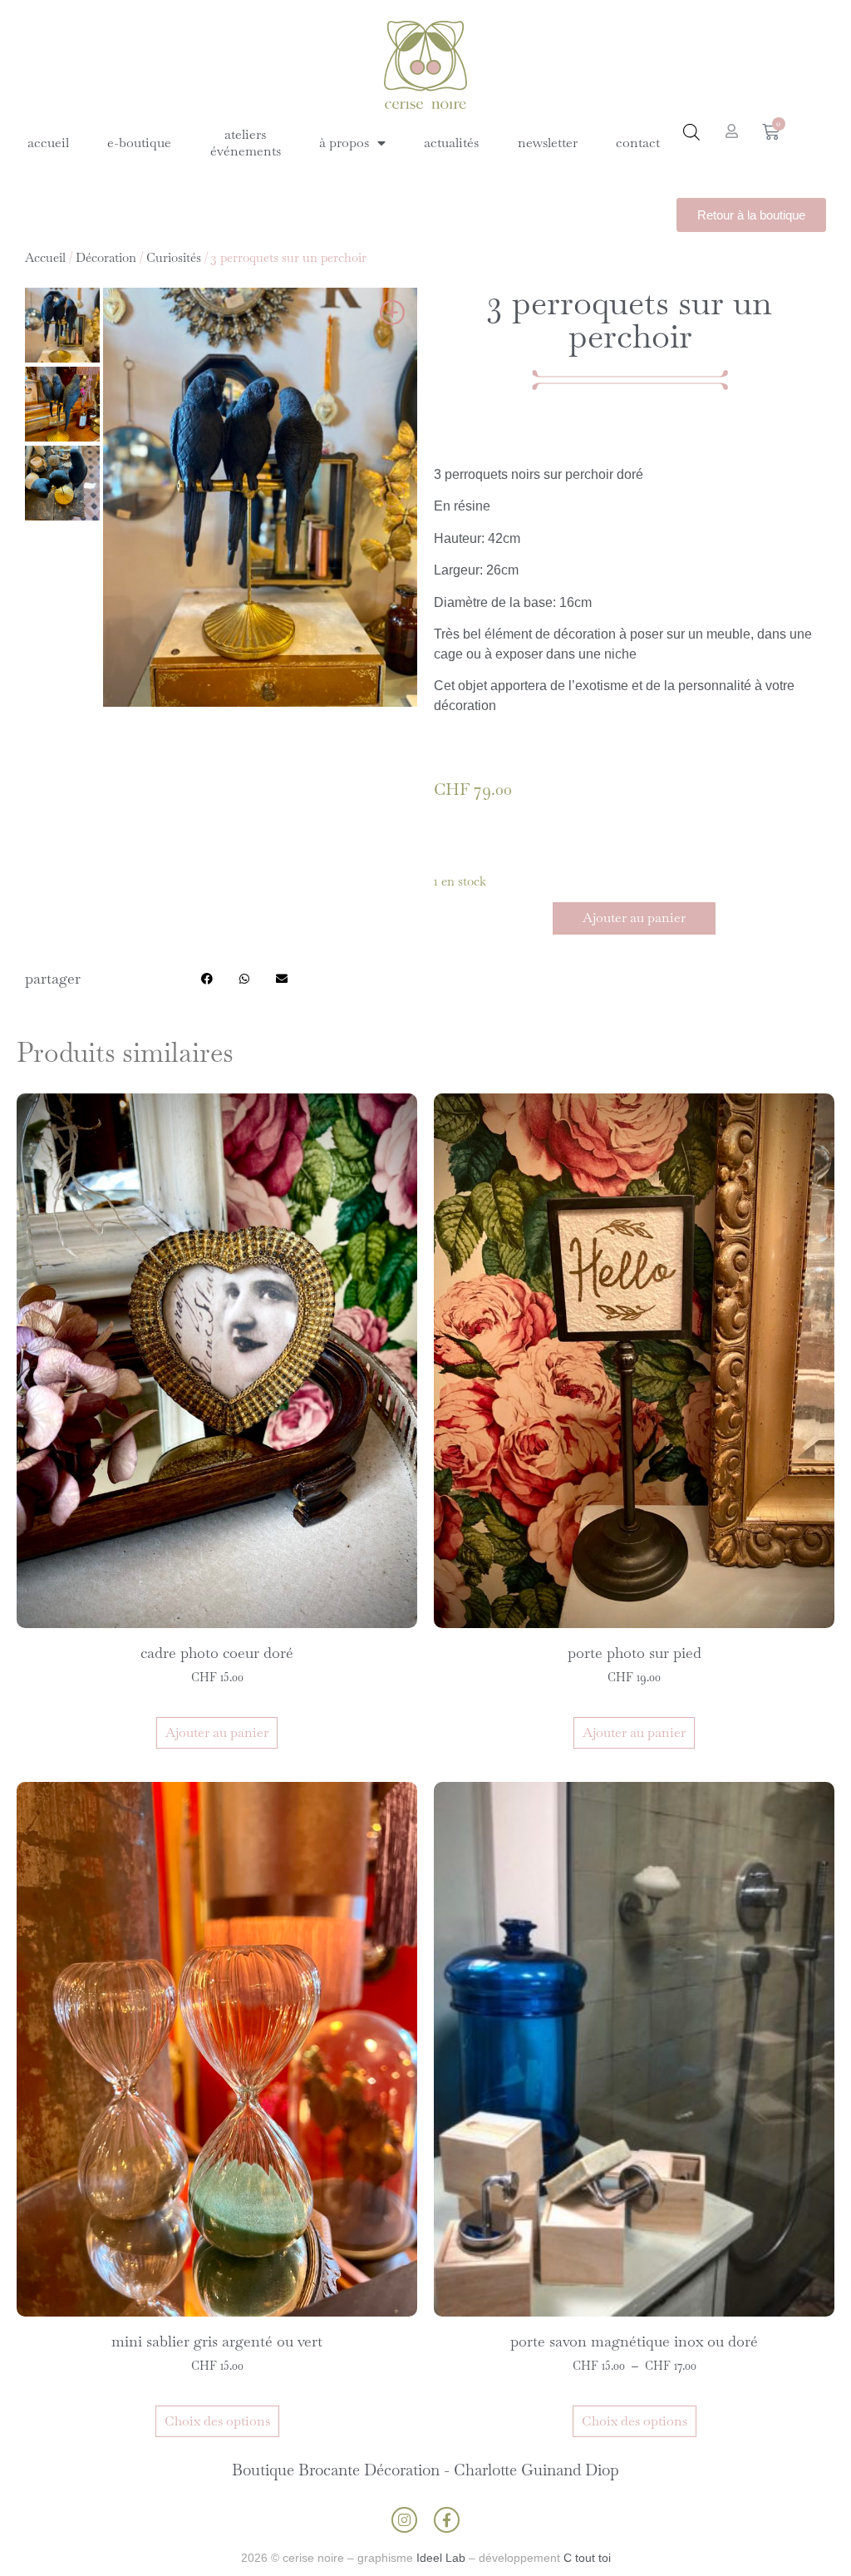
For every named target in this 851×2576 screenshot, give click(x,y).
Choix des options (217, 2421)
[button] (207, 978)
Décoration (106, 257)
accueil (48, 143)
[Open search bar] (691, 132)
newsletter (548, 143)
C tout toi (587, 2558)
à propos (344, 143)
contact (638, 143)
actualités (451, 143)
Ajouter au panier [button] (217, 1732)
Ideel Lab (441, 2558)
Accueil (45, 257)
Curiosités (174, 257)
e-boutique (139, 143)
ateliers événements (246, 143)
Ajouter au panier (634, 918)
